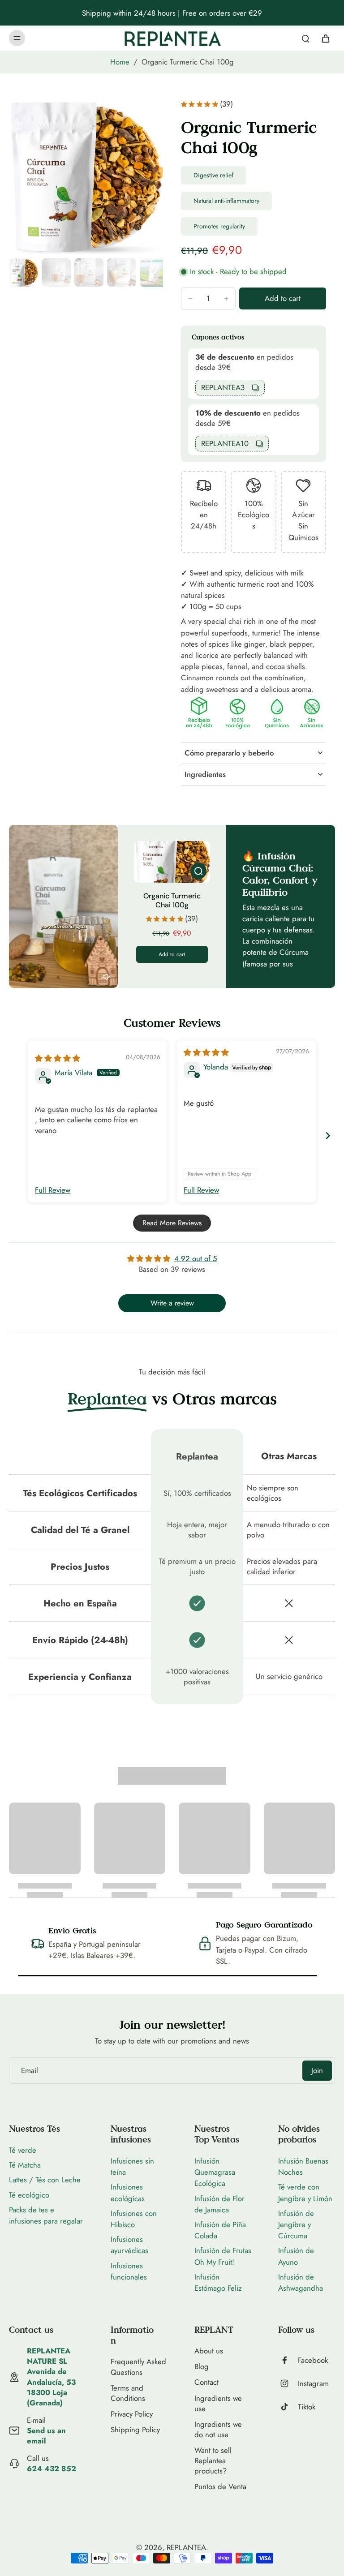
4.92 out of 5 (196, 1258)
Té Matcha (25, 2165)
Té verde (23, 2150)
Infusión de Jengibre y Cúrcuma (296, 2224)
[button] (283, 298)
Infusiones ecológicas (128, 2192)
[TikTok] (288, 2407)
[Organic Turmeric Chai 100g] (172, 862)
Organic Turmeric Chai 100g (172, 900)
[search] (305, 38)
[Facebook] (288, 2360)
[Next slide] (328, 1136)
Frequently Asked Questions (138, 2367)
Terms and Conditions (128, 2393)
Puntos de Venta (220, 2487)
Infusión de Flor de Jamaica (219, 2204)
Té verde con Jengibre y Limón (305, 2192)
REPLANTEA (186, 2547)
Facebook (313, 2360)
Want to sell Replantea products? (213, 2461)
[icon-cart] (325, 38)
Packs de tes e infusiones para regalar (46, 2215)
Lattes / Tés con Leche (45, 2180)
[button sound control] (107, 977)
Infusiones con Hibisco (134, 2219)
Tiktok (307, 2407)
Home (120, 62)
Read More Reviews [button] (172, 1223)
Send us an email (46, 2436)
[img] (58, 1058)
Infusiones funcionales (129, 2271)
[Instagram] (288, 2383)
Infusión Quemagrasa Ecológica (215, 2172)
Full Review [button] (53, 1190)
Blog (202, 2367)
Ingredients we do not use (218, 2430)
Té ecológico (29, 2195)
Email (30, 2071)
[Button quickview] (198, 871)
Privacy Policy (132, 2414)
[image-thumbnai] (24, 273)
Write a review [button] (172, 1303)
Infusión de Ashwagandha (301, 2282)
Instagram (313, 2384)
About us (209, 2351)
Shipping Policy (135, 2430)
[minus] (190, 299)
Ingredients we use (218, 2404)
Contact (206, 2382)
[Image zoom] (86, 177)
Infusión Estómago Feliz (218, 2282)
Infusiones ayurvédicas (129, 2245)
